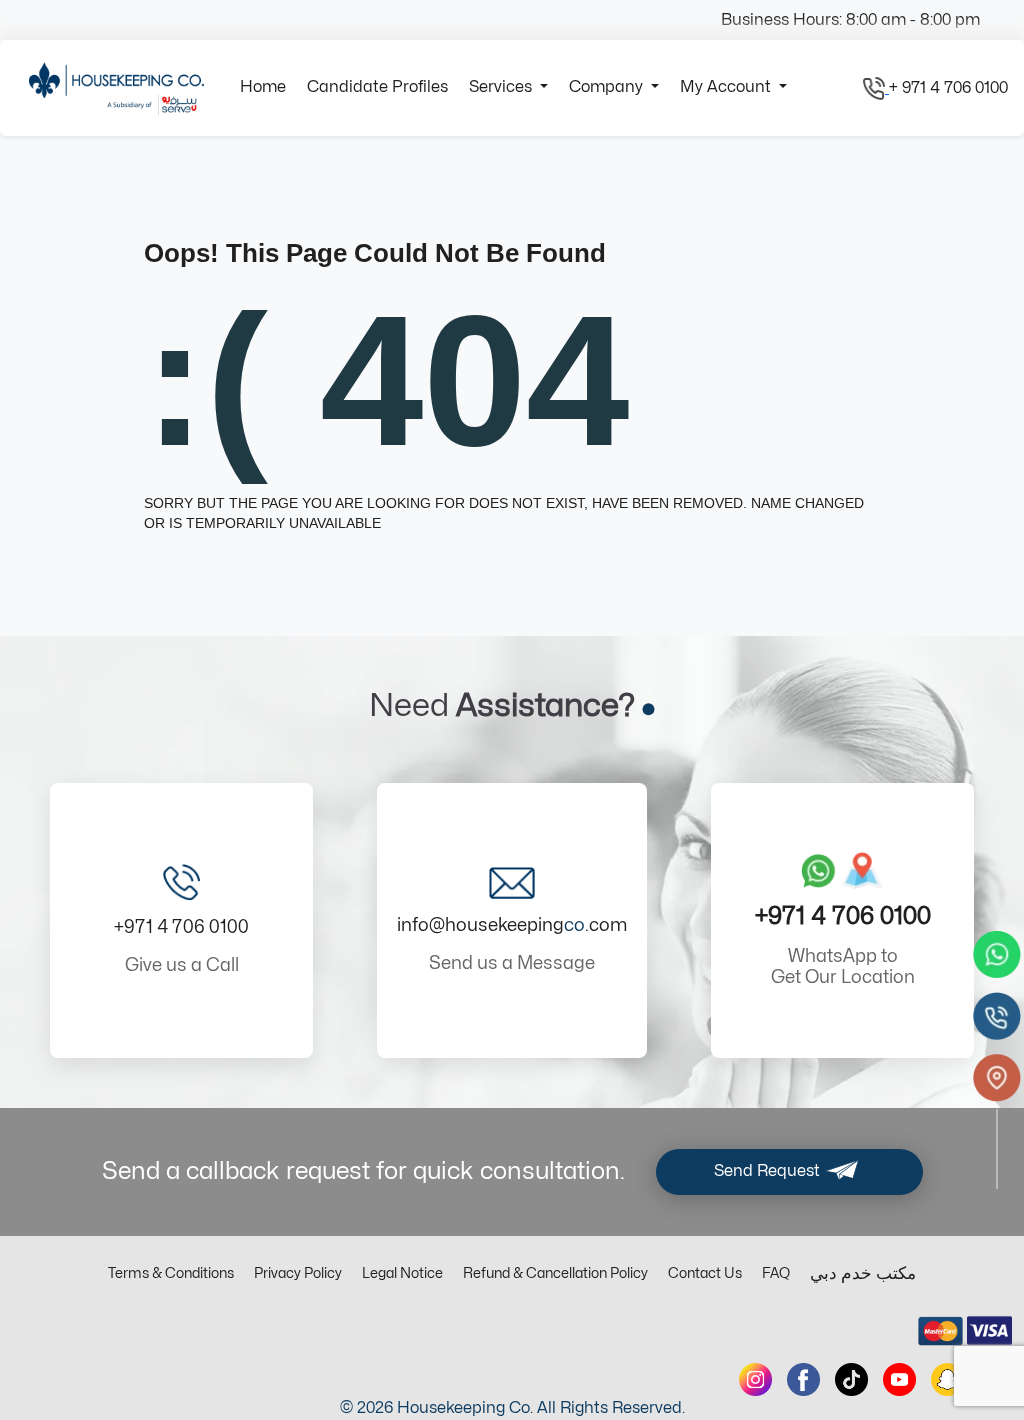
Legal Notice (402, 1273)
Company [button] (608, 87)
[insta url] (755, 1379)
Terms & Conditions (171, 1273)
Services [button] (502, 87)
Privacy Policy (298, 1273)
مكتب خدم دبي (863, 1274)
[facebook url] (803, 1379)
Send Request (769, 1171)
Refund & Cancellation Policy (555, 1273)
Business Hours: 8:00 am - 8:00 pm (850, 20)
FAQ (776, 1273)
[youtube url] (899, 1379)
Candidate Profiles (377, 87)
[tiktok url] (851, 1379)
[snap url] (947, 1379)
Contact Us (705, 1273)
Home (263, 87)
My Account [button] (727, 87)
